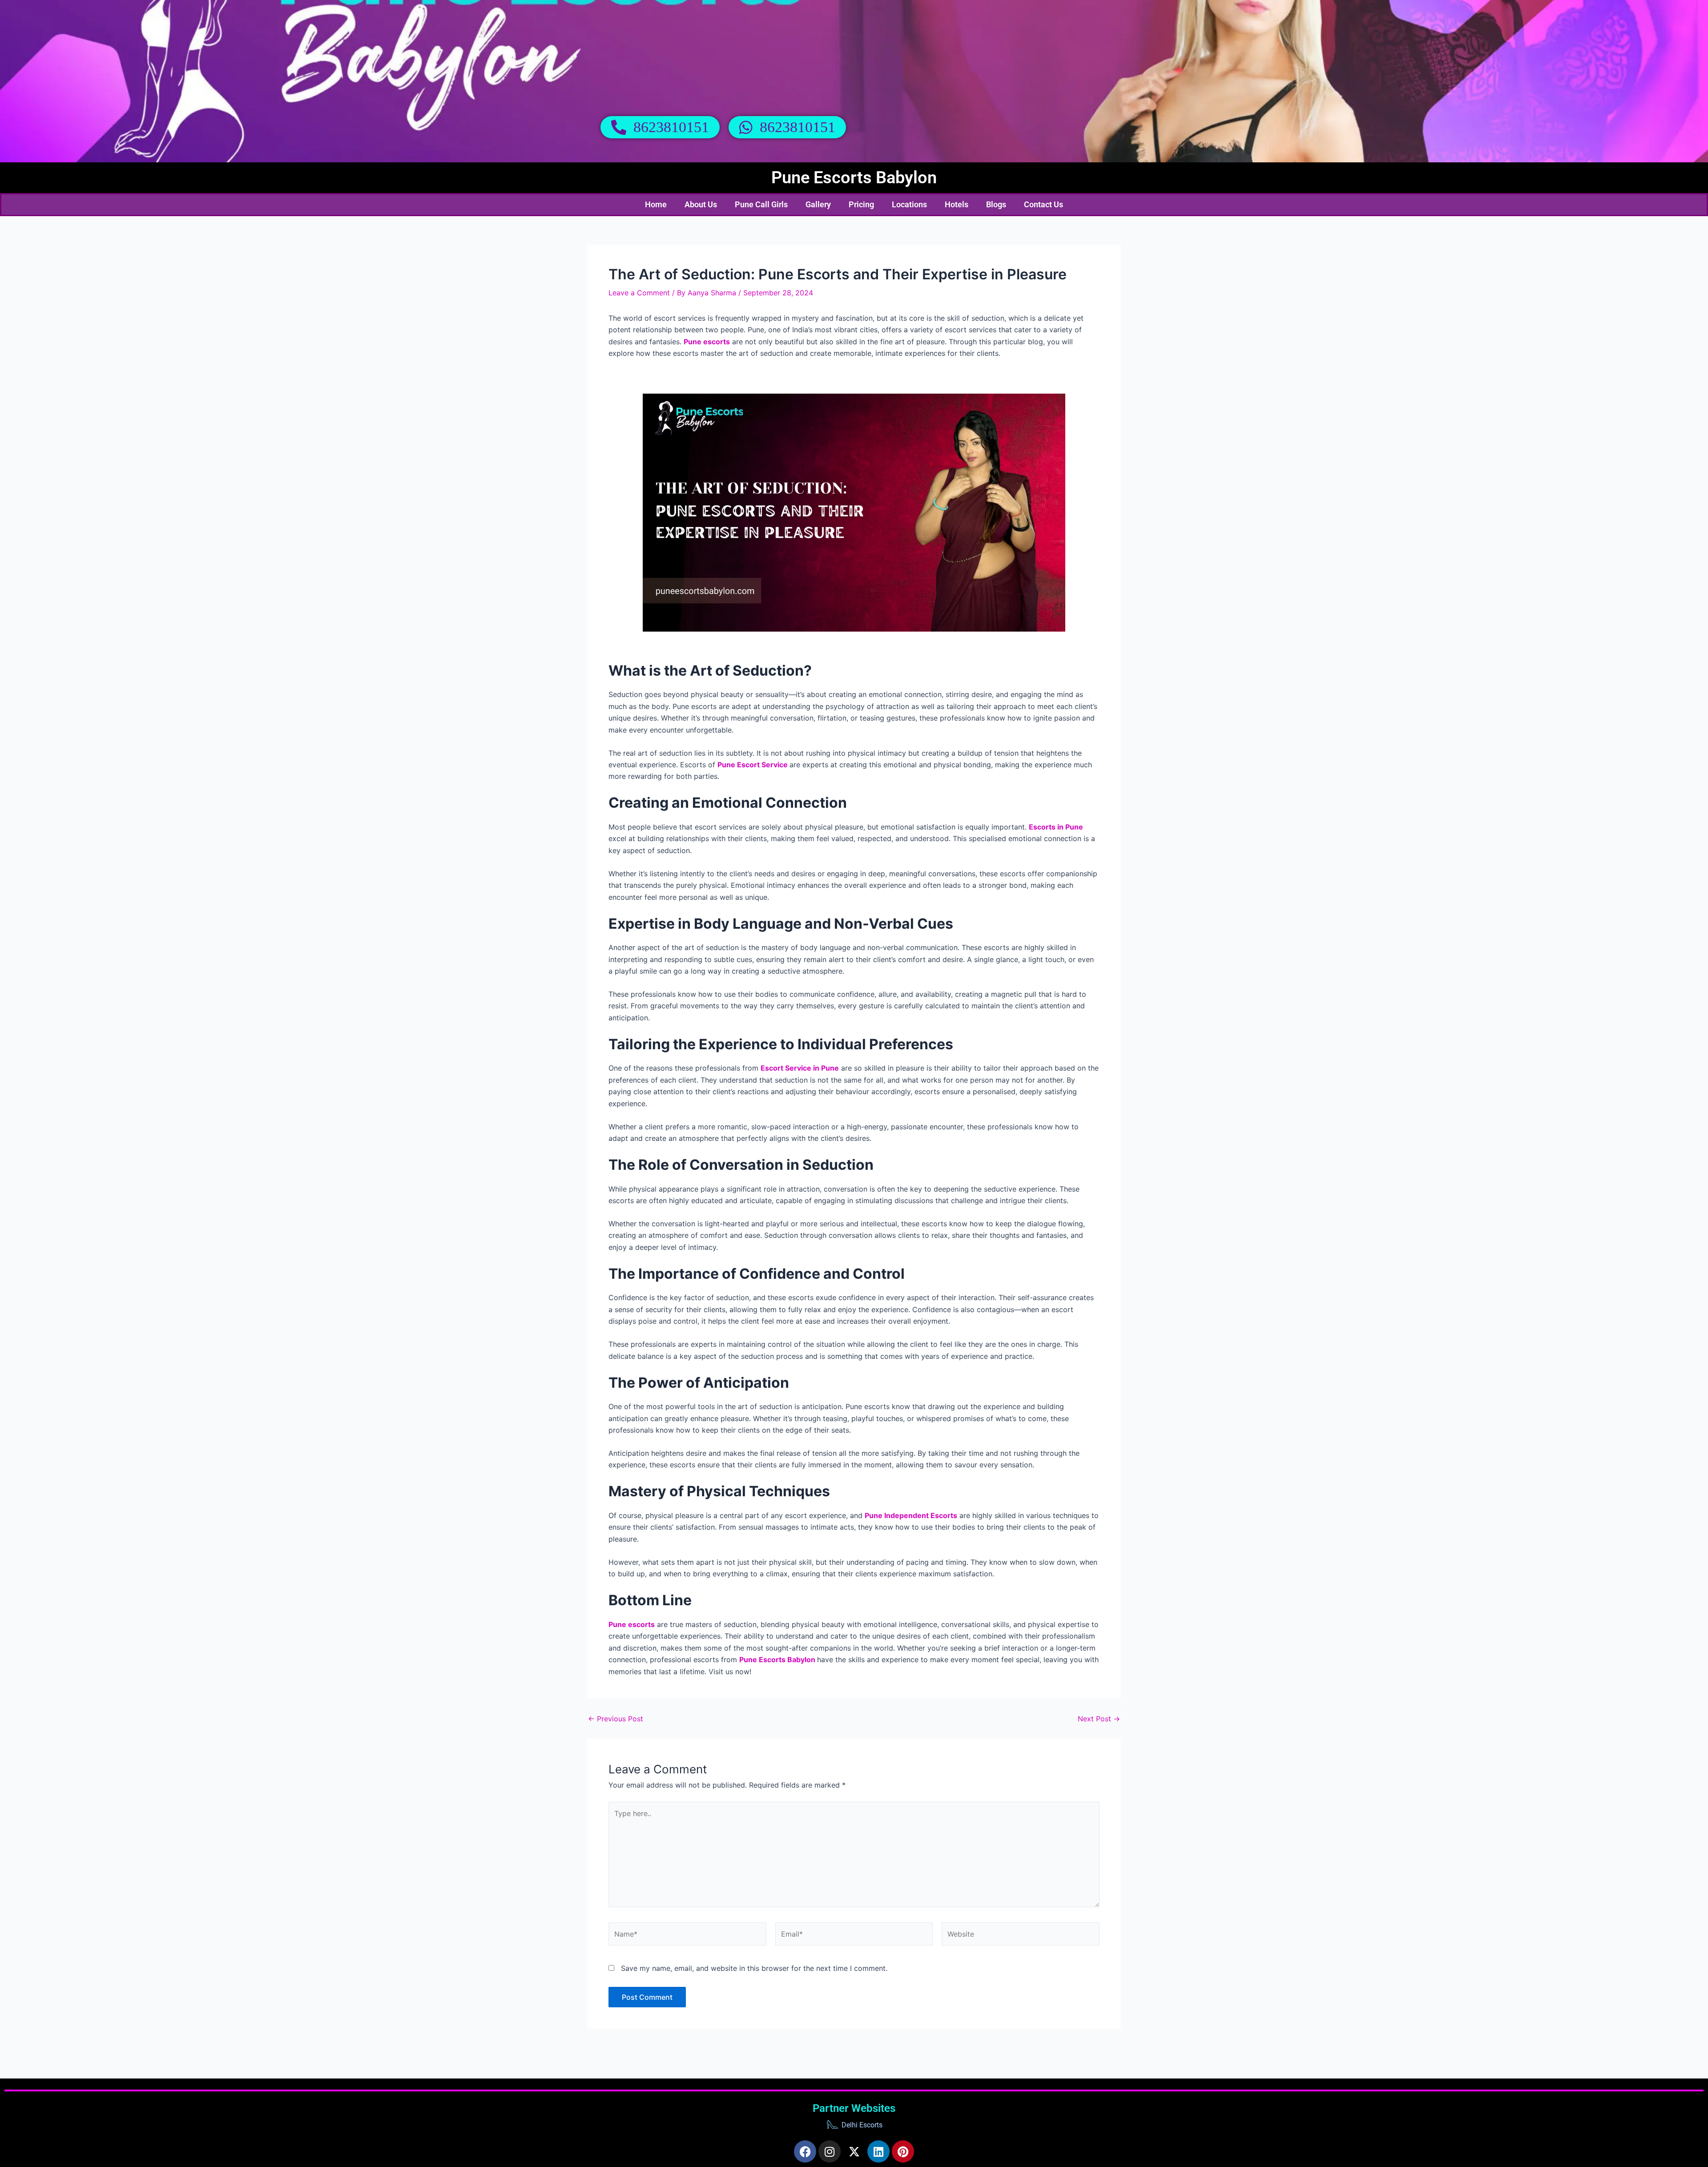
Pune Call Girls (761, 204)
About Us (701, 204)
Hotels (957, 204)
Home (656, 204)
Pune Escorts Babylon (854, 177)
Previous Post (616, 1719)
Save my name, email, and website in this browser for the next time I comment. (754, 1968)
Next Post (1099, 1719)
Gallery (818, 204)
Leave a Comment (639, 293)
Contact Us (1043, 204)
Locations (909, 204)
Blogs (996, 204)
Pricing (861, 204)
